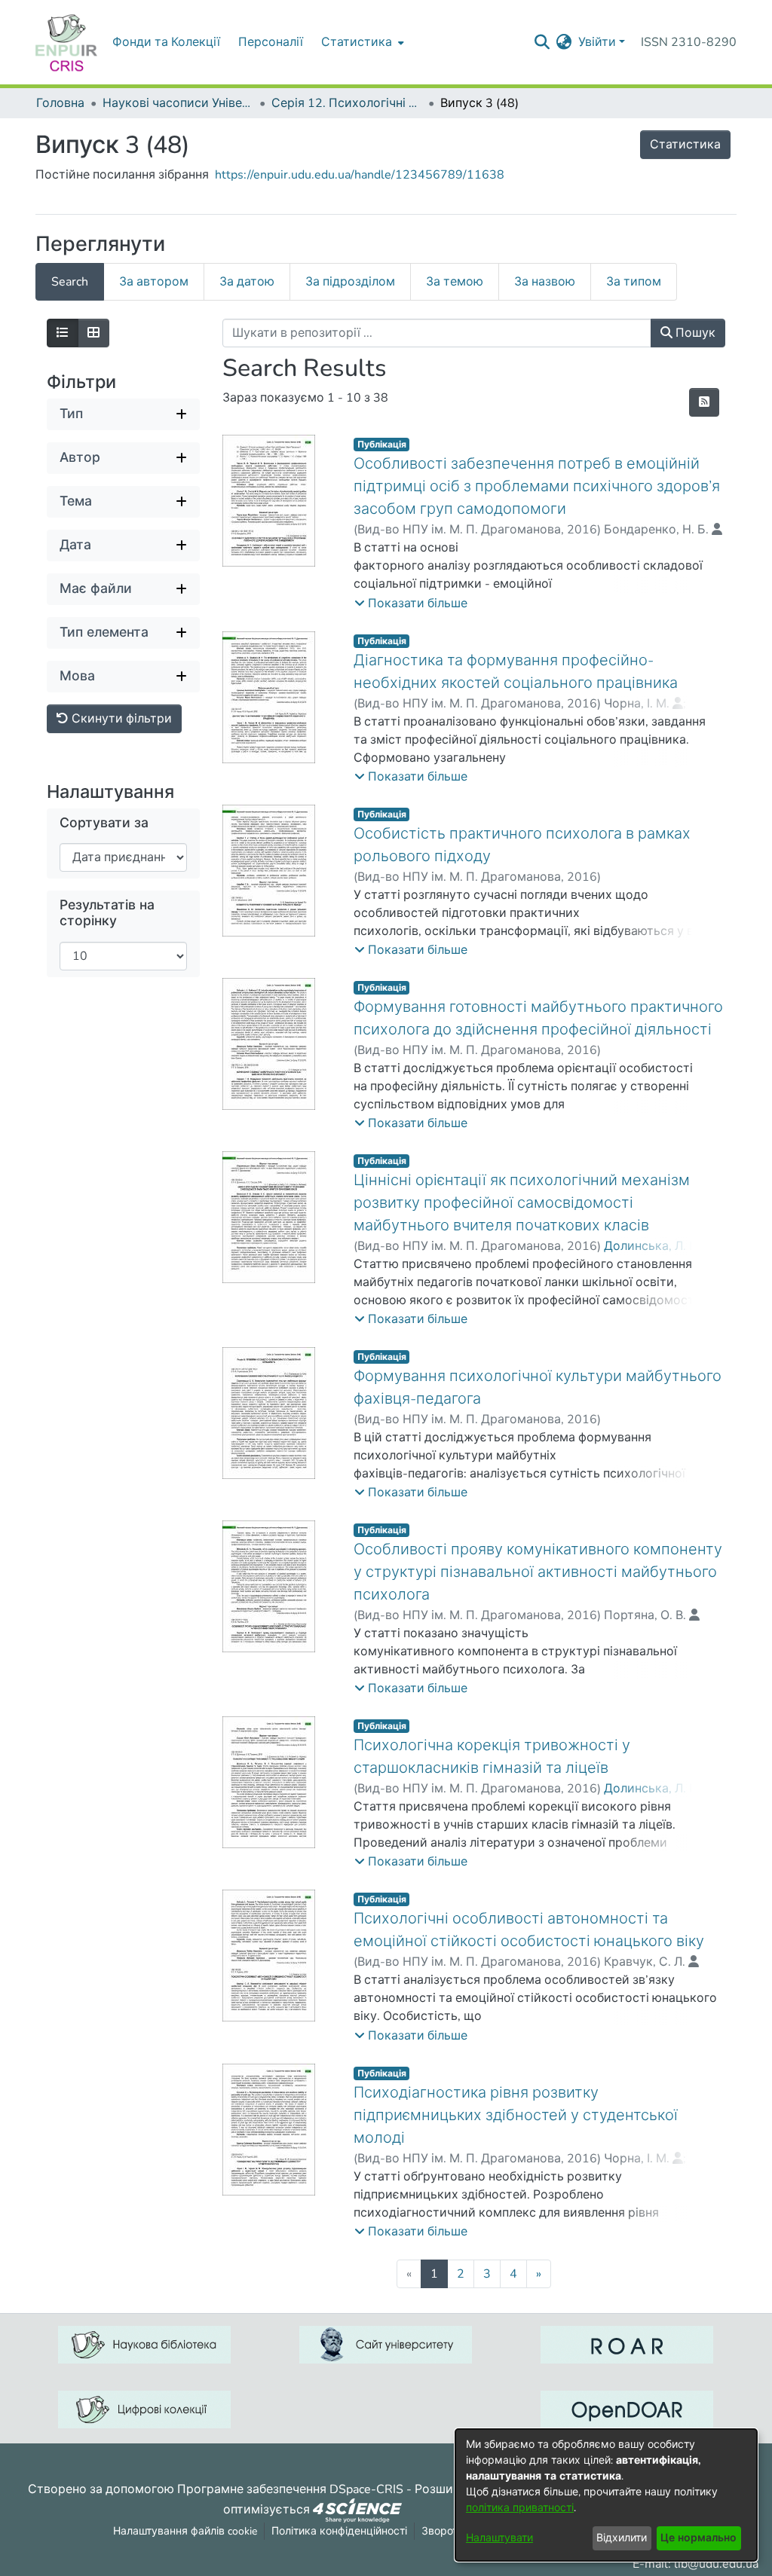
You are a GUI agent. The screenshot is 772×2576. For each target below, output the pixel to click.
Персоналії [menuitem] (271, 42)
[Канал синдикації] (704, 402)
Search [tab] (70, 282)
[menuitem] (361, 42)
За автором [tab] (154, 282)
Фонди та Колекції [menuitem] (166, 42)
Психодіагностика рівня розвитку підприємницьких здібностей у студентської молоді (516, 2115)
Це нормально (698, 2538)
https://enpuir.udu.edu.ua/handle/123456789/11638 (360, 175)
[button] (411, 604)
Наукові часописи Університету (178, 103)
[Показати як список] (63, 333)
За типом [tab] (634, 282)
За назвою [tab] (545, 282)
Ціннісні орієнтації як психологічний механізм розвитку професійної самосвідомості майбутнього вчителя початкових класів (522, 1203)
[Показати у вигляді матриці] (93, 333)
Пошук (694, 333)
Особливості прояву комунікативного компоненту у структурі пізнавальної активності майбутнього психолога (538, 1572)
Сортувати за (104, 823)
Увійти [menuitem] (597, 42)
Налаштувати (499, 2538)
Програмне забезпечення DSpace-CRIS (290, 2489)
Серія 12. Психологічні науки (347, 103)
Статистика (685, 145)
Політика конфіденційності (339, 2531)
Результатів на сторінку (107, 913)
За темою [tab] (455, 282)
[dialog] (606, 2495)
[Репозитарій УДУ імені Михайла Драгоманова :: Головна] (66, 42)
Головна (60, 103)
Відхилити (622, 2538)
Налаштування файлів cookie (185, 2531)
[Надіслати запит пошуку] (542, 42)
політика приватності (520, 2508)
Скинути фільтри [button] (120, 719)
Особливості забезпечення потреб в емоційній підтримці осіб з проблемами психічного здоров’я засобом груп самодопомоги (537, 486)
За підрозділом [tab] (350, 282)
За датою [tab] (247, 282)
